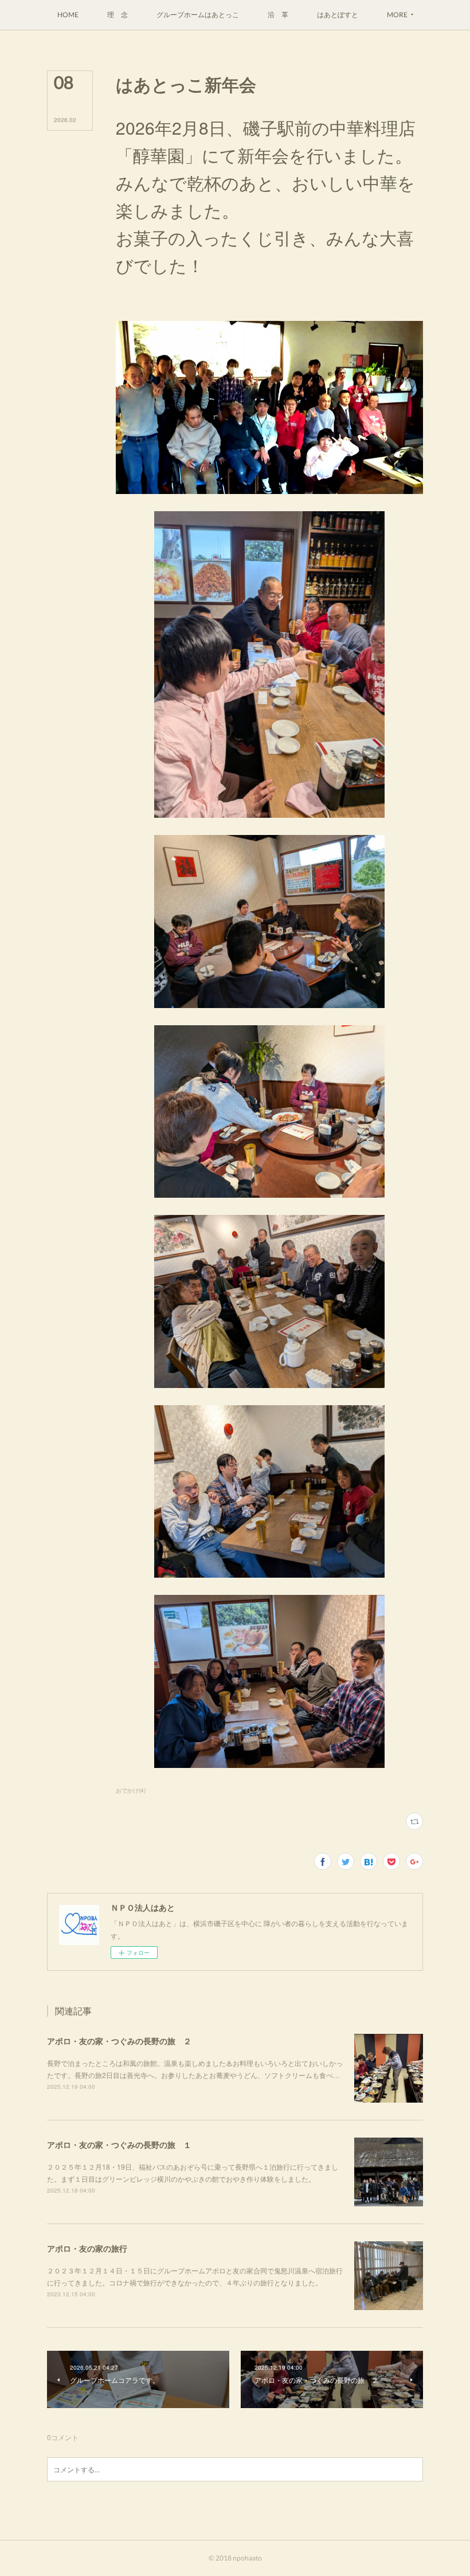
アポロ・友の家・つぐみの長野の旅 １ (119, 2144)
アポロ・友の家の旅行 (87, 2248)
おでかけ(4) (131, 1790)
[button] (68, 15)
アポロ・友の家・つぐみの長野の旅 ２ (119, 2041)
